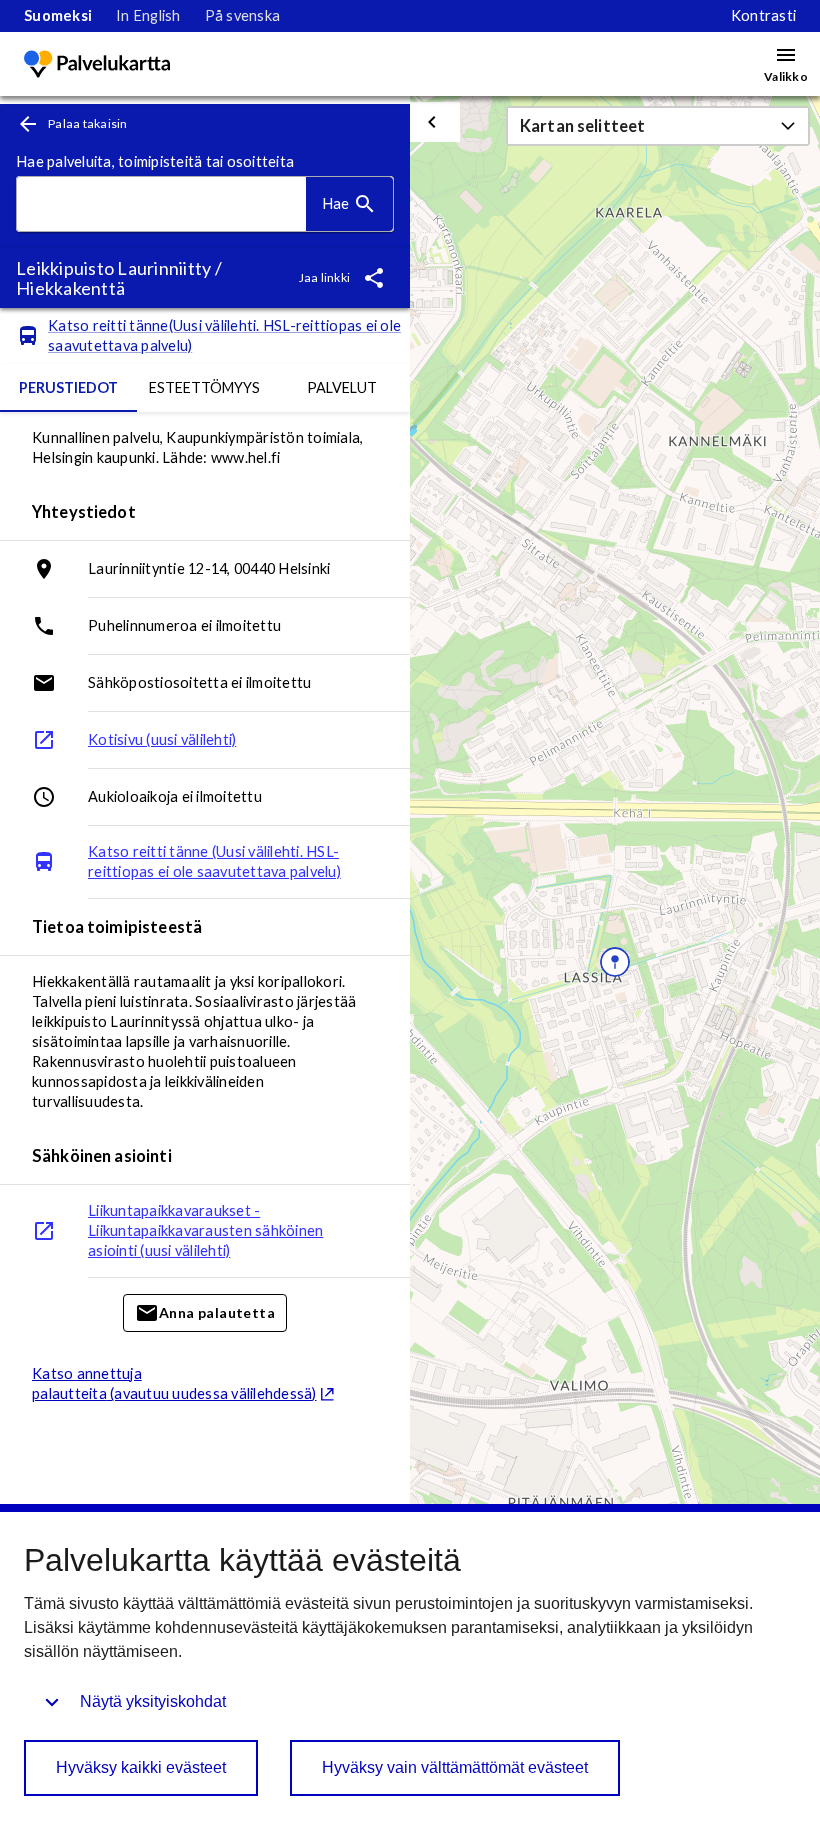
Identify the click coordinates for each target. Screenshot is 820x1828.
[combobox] (161, 204)
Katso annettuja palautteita (174, 1383)
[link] (58, 16)
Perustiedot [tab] (68, 387)
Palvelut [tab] (342, 387)
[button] (658, 126)
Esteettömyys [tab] (204, 387)
